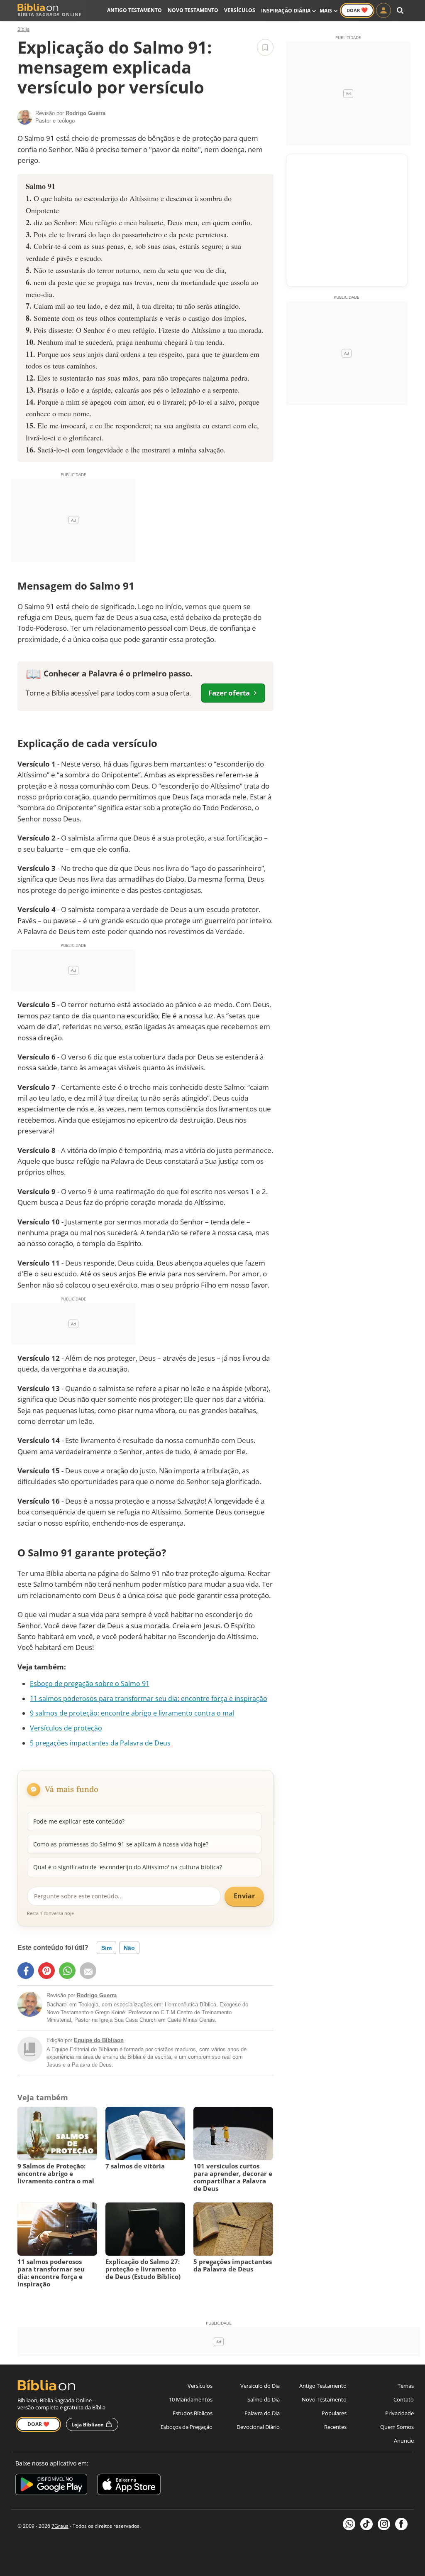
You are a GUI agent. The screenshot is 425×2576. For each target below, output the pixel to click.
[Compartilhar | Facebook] (26, 1971)
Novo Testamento (193, 10)
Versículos (240, 10)
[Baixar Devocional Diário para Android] (51, 2486)
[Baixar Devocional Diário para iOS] (129, 2486)
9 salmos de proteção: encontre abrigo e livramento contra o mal (132, 1713)
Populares (334, 2413)
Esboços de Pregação (187, 2427)
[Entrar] (383, 10)
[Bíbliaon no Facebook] (401, 2524)
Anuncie (404, 2441)
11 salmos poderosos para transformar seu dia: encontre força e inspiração (149, 1698)
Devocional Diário (258, 2427)
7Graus (60, 2526)
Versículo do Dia (260, 2386)
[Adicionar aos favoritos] (265, 47)
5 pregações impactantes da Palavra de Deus (100, 1743)
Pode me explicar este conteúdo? (79, 1821)
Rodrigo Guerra (97, 1995)
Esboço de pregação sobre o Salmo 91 (90, 1684)
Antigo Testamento (134, 10)
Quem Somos (397, 2427)
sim (106, 1948)
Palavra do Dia (262, 2413)
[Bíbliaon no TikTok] (366, 2524)
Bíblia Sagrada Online (50, 14)
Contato (404, 2399)
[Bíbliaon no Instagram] (384, 2524)
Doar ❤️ (38, 2424)
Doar (357, 10)
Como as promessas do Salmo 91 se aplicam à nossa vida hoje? (121, 1844)
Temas (406, 2386)
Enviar (244, 1896)
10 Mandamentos (191, 2399)
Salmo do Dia (264, 2399)
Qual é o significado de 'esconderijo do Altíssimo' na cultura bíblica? (128, 1867)
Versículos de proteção (66, 1728)
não (129, 1948)
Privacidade (399, 2413)
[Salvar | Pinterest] (46, 1971)
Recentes (335, 2427)
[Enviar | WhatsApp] (67, 1971)
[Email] (88, 1971)
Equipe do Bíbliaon (99, 2040)
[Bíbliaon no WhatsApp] (349, 2524)
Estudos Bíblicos (193, 2413)
